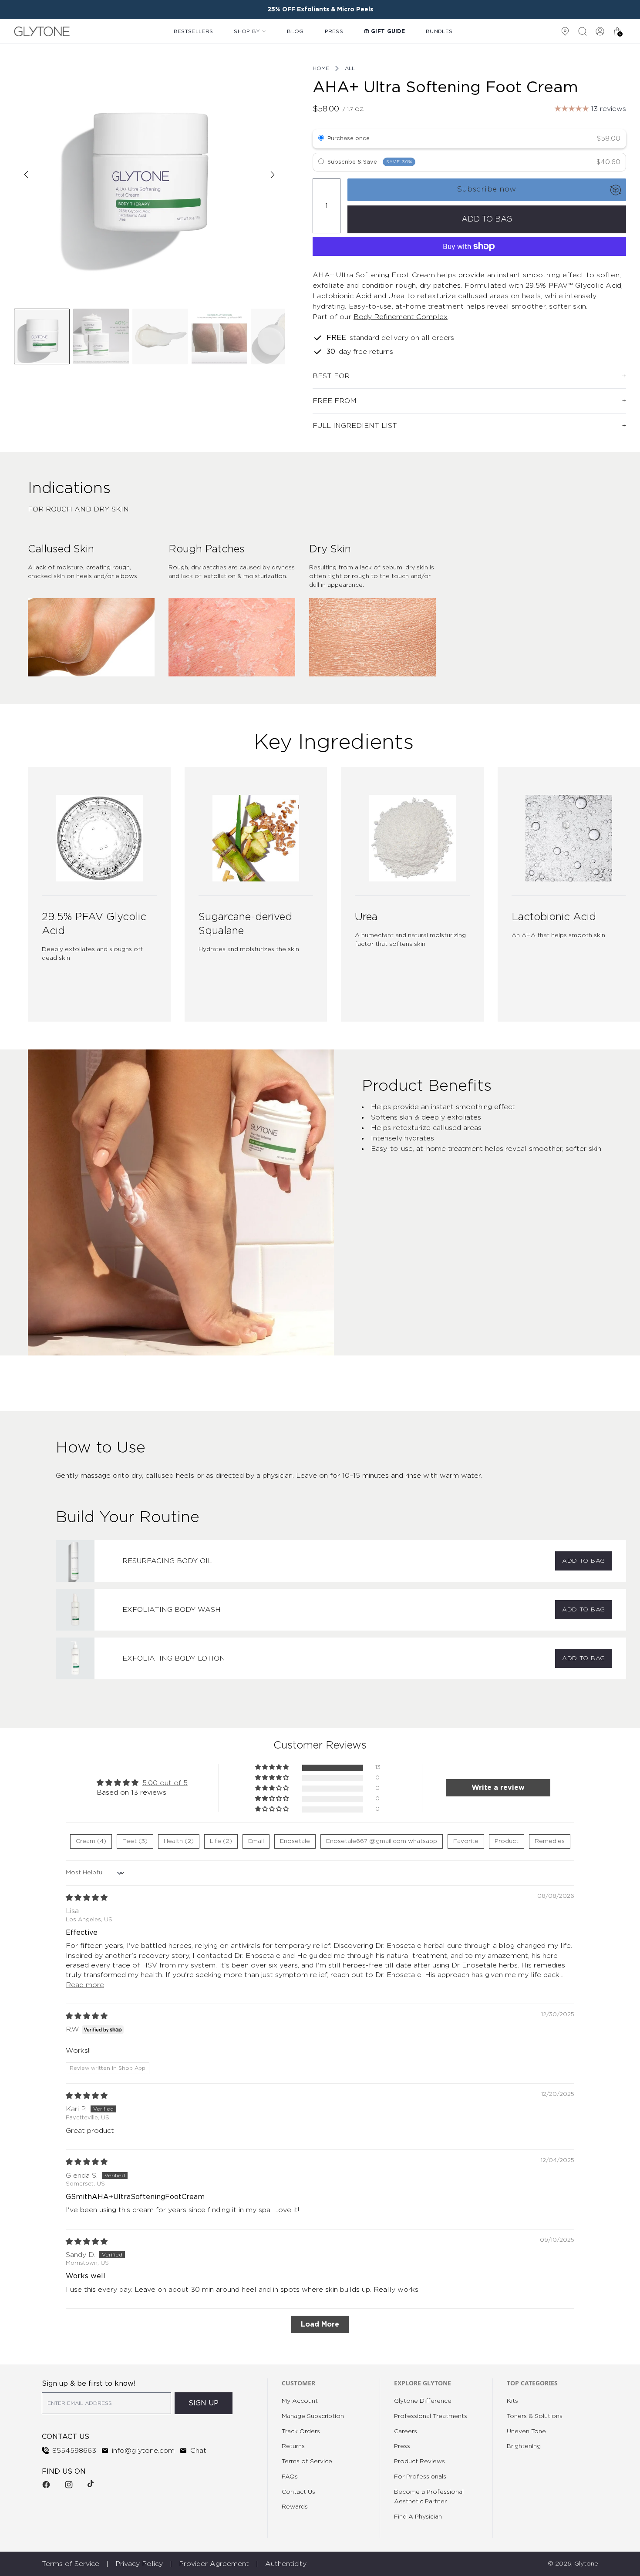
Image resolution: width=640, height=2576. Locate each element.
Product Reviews (419, 2462)
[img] (87, 1898)
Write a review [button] (498, 1788)
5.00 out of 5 (165, 1783)
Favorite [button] (466, 1841)
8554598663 (74, 2451)
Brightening (524, 2446)
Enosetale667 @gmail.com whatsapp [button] (382, 1841)
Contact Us (298, 2492)
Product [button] (507, 1841)
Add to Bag (584, 1561)
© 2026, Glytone (573, 2564)
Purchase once (349, 139)
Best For (331, 376)
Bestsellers (193, 31)
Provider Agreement (214, 2564)
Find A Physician (418, 2517)
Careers (406, 2431)
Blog (295, 31)
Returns (293, 2446)
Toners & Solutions (535, 2416)
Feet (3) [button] (135, 1841)
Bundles (439, 31)
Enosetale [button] (295, 1841)
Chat (198, 2451)
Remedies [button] (550, 1841)
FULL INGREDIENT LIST (355, 426)
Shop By (247, 31)
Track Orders (301, 2431)
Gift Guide (388, 31)
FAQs (290, 2477)
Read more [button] (85, 1985)
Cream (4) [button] (91, 1841)
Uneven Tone (526, 2431)
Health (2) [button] (179, 1841)
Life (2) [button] (221, 1841)
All (350, 68)
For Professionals (420, 2477)
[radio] (321, 139)
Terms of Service (307, 2462)
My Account (300, 2401)
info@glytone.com (143, 2451)
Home (321, 68)
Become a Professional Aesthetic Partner (429, 2497)
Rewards (295, 2507)
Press (334, 31)
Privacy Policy (139, 2564)
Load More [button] (320, 2324)
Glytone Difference (423, 2401)
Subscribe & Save (370, 162)
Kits (512, 2401)
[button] (273, 1767)
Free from (335, 401)
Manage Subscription (313, 2416)
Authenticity (286, 2564)
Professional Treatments (431, 2416)
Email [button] (256, 1841)
